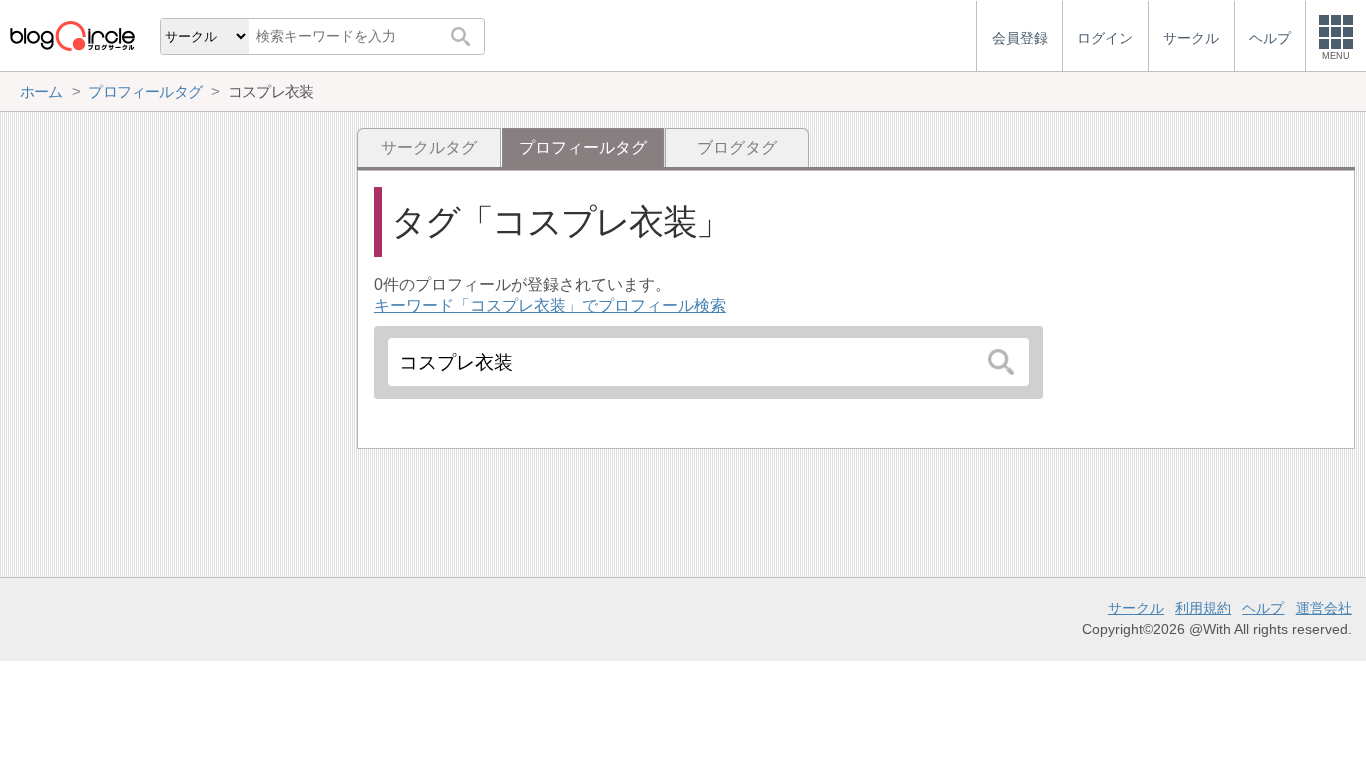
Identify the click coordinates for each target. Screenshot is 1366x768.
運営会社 (1324, 608)
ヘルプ (1263, 608)
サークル (1136, 608)
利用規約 (1203, 608)
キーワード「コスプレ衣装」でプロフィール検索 (550, 305)
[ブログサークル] (72, 35)
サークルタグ (429, 147)
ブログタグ (737, 147)
